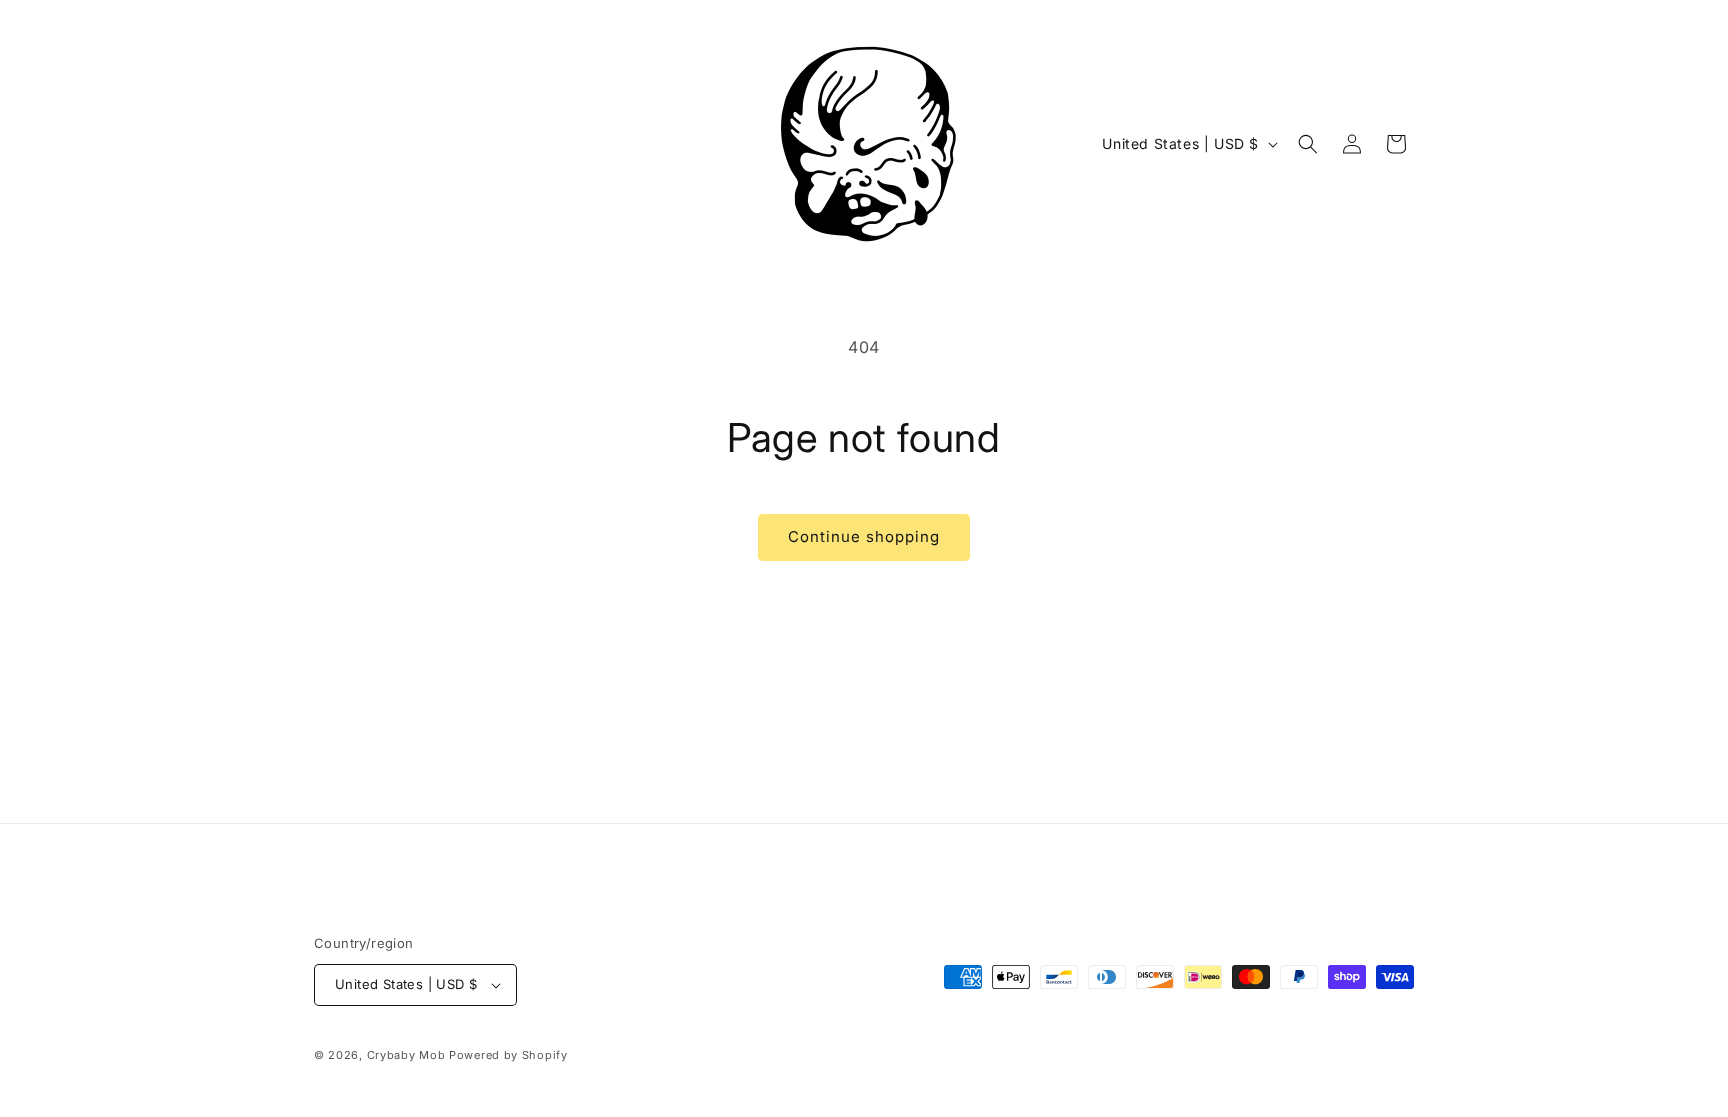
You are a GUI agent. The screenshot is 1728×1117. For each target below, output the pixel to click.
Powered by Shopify (508, 1055)
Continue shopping (864, 536)
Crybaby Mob (406, 1055)
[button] (1308, 144)
